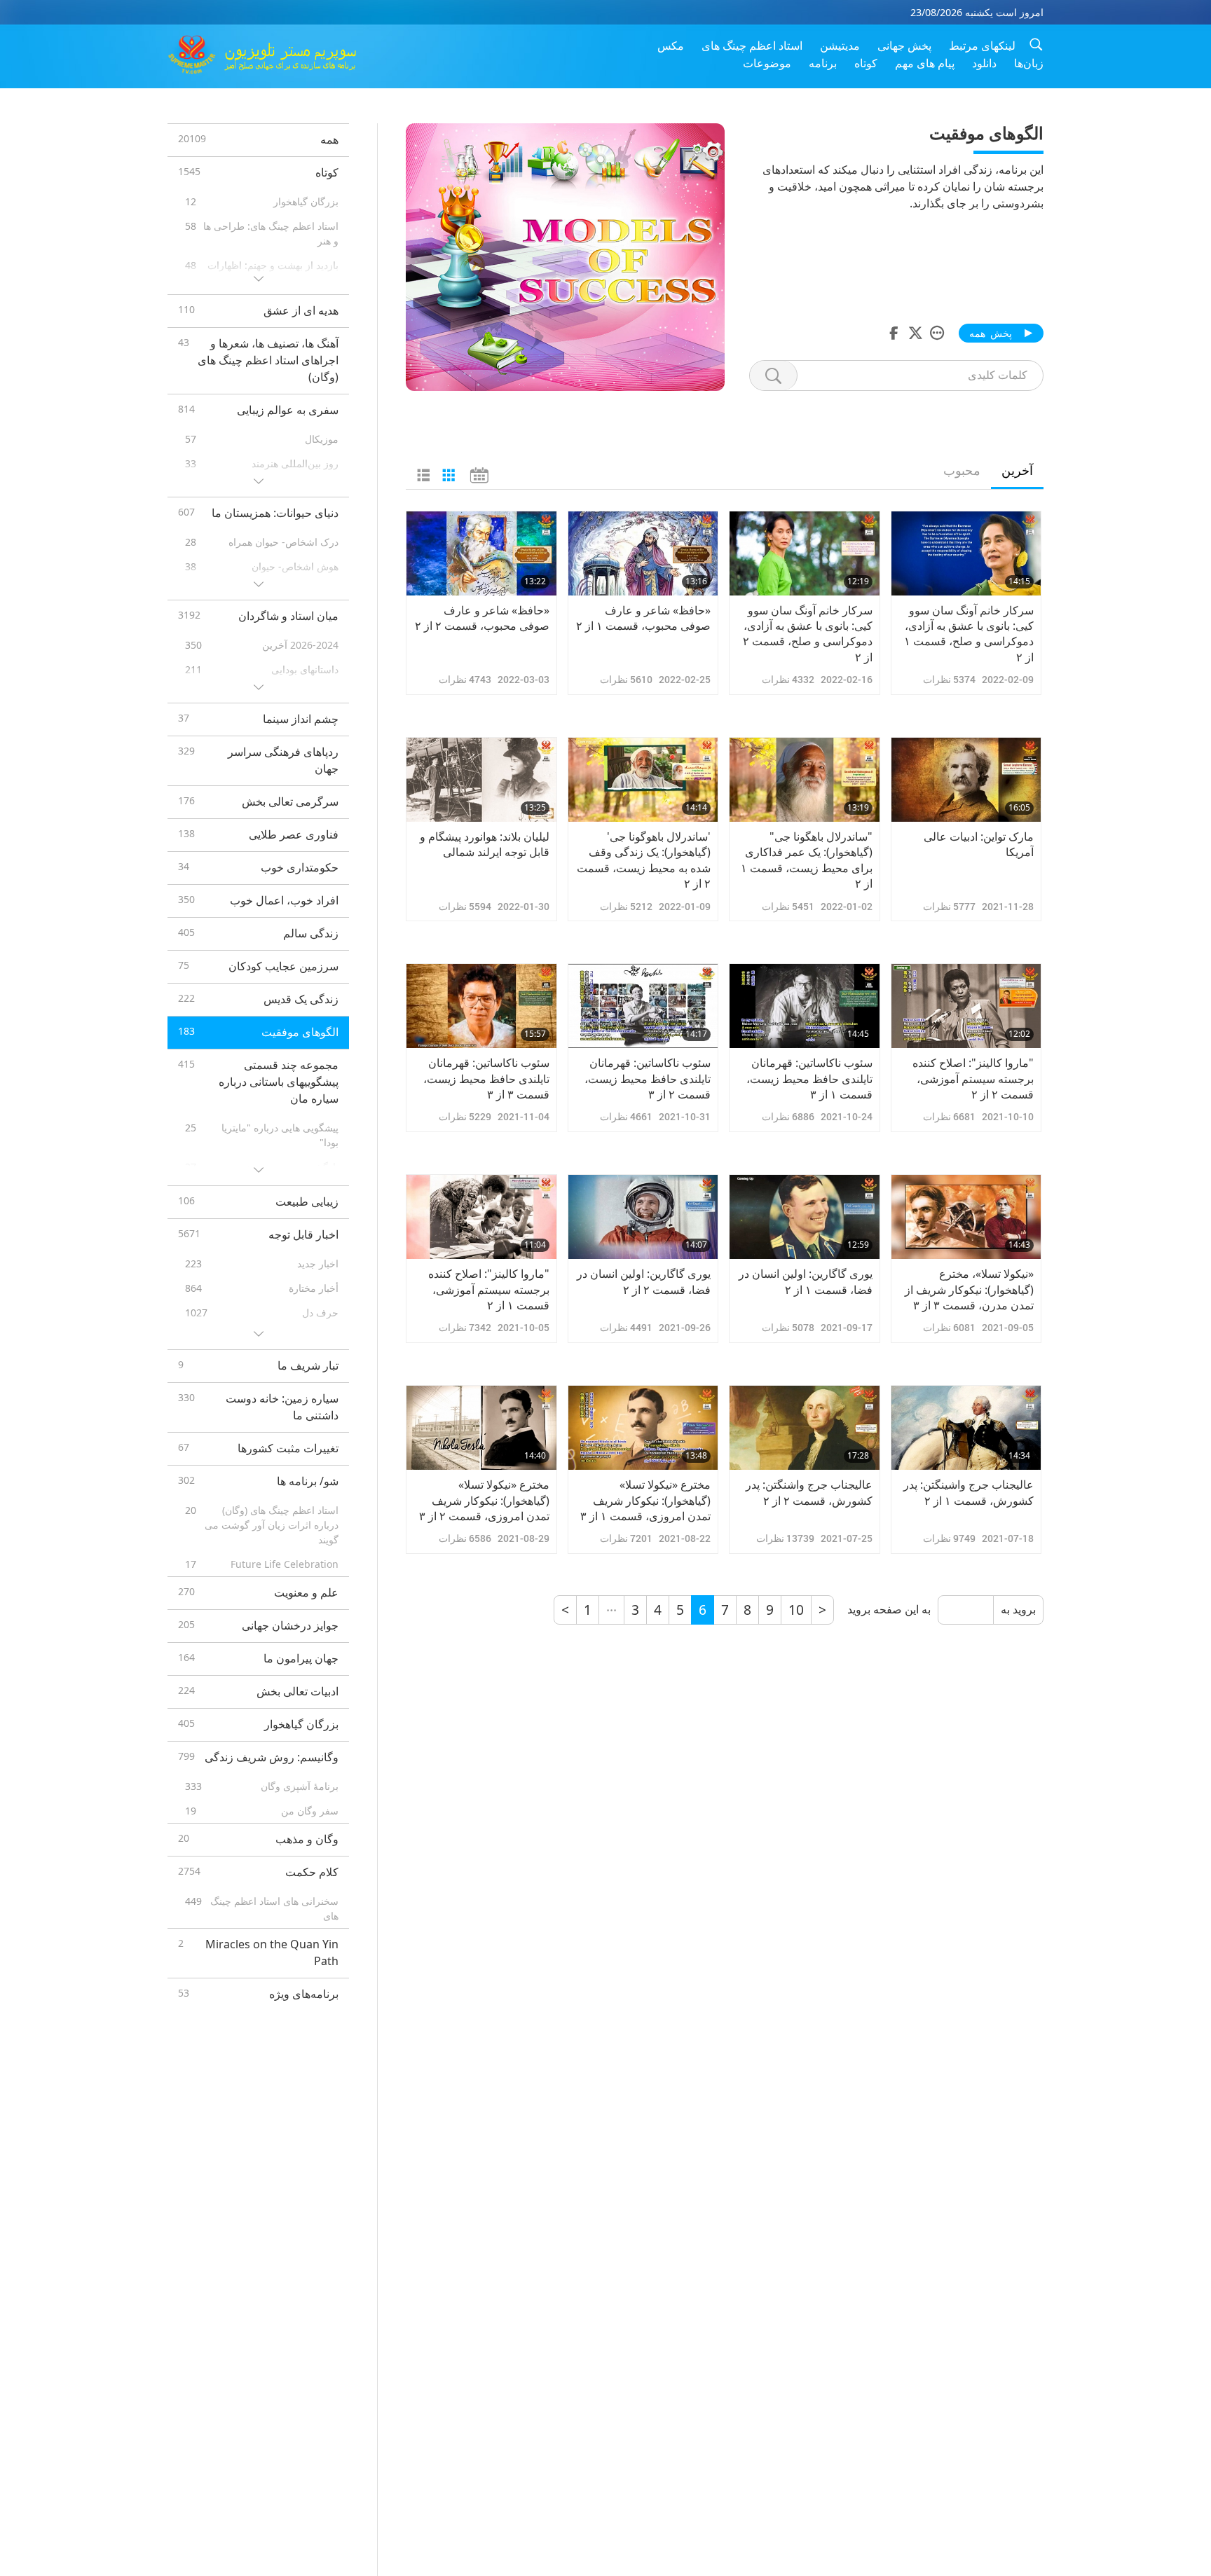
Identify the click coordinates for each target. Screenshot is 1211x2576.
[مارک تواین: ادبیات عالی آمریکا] (966, 780)
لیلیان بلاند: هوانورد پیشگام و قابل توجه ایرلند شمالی (485, 844)
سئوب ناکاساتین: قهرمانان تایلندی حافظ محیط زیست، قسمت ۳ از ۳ (486, 1079)
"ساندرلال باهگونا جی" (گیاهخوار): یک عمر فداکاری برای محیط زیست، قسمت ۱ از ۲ (807, 860)
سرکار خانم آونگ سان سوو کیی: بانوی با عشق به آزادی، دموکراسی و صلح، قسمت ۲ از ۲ (808, 634)
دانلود (984, 63)
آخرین (1017, 470)
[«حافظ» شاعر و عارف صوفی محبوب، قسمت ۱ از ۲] (643, 553)
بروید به (1018, 1610)
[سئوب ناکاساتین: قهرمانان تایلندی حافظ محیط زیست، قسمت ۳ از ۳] (481, 1006)
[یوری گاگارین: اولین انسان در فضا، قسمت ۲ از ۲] (643, 1217)
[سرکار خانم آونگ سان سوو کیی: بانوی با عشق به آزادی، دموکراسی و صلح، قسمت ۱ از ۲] (966, 553)
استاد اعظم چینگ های (752, 46)
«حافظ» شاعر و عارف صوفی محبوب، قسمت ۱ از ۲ (643, 618)
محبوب (962, 470)
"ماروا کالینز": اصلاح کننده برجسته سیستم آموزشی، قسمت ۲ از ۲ (973, 1079)
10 (796, 1610)
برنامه (823, 63)
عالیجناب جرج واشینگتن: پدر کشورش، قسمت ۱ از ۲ (969, 1492)
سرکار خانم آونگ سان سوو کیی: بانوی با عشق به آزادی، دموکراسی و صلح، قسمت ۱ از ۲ (969, 634)
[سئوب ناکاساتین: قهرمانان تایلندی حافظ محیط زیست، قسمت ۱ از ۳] (805, 1006)
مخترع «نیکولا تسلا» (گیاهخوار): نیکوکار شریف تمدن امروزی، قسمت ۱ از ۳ (645, 1500)
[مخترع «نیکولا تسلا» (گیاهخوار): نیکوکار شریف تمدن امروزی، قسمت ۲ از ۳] (481, 1428)
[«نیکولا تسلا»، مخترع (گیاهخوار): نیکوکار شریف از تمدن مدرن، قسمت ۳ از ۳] (966, 1217)
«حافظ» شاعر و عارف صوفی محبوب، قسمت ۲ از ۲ (482, 618)
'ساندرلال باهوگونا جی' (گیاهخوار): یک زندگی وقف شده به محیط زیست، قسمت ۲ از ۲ (644, 860)
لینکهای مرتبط (982, 46)
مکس (671, 46)
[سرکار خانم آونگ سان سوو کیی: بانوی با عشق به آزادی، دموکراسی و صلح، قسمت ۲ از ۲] (805, 553)
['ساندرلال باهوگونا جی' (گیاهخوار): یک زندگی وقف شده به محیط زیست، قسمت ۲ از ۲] (643, 780)
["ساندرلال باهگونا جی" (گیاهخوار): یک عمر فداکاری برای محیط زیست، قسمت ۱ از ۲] (805, 780)
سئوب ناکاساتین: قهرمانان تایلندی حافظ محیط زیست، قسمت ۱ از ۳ (809, 1079)
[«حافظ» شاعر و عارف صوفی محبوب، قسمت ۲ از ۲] (481, 553)
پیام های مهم (925, 63)
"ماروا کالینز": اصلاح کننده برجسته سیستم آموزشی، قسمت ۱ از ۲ (489, 1289)
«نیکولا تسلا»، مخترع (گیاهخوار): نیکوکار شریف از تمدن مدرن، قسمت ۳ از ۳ (969, 1289)
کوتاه (866, 63)
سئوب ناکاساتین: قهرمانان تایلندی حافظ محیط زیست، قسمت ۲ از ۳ (648, 1079)
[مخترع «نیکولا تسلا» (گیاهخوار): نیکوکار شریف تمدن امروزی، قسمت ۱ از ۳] (643, 1428)
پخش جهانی (904, 46)
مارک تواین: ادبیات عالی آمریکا (979, 844)
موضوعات (767, 63)
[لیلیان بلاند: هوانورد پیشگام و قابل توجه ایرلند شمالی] (481, 780)
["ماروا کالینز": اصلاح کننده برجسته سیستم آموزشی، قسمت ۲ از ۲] (966, 1006)
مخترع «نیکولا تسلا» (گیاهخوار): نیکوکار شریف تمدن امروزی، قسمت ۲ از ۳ (484, 1500)
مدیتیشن (840, 46)
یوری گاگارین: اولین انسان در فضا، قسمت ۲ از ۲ (644, 1281)
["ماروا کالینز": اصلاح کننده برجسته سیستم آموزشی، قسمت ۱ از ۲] (481, 1217)
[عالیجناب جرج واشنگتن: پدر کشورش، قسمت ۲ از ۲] (805, 1428)
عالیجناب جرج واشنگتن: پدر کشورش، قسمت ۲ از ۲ (809, 1492)
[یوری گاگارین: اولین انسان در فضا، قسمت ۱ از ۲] (805, 1217)
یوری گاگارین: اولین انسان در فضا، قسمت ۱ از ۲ (806, 1281)
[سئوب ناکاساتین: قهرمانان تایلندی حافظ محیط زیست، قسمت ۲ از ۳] (643, 1006)
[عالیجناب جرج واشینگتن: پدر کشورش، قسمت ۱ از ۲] (966, 1428)
